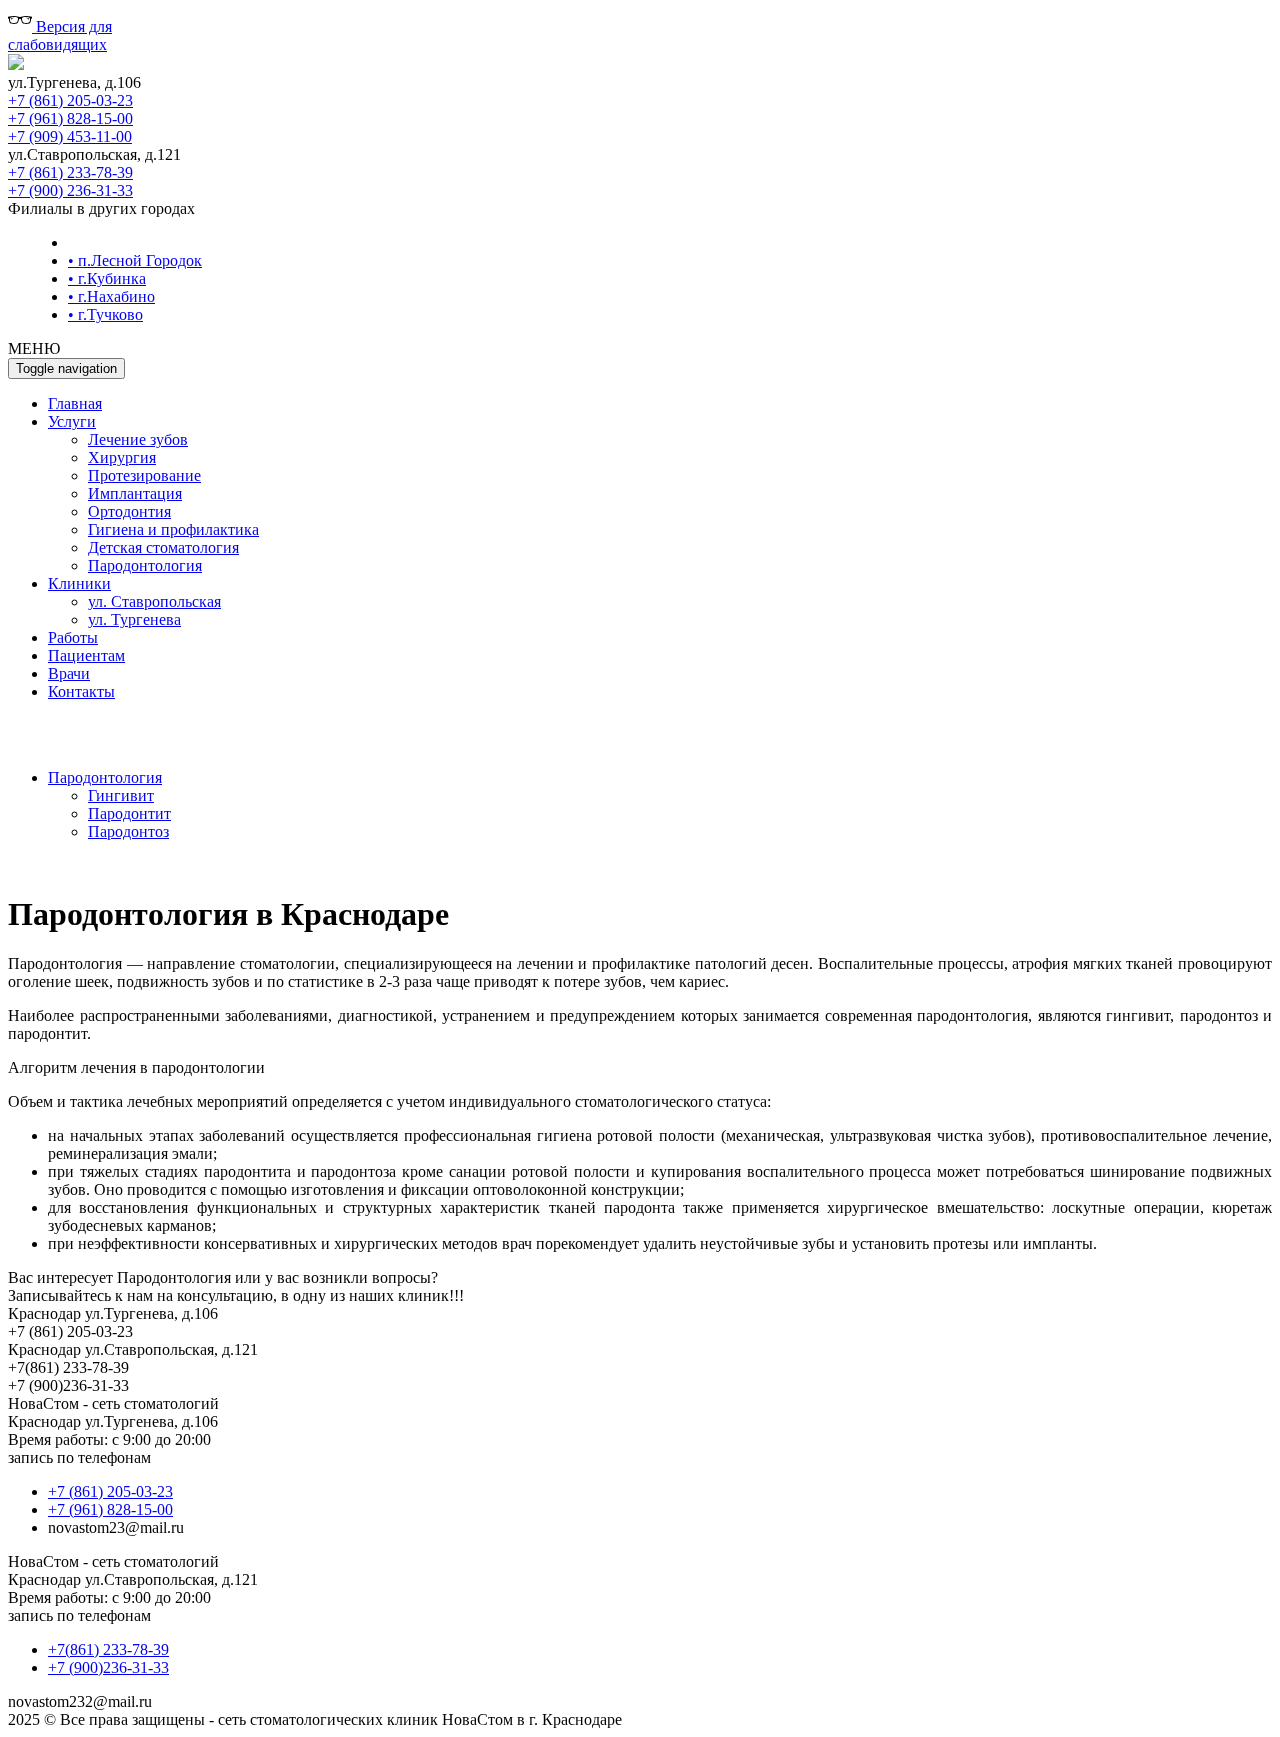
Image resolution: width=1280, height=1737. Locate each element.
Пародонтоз (128, 831)
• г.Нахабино (111, 296)
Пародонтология (105, 777)
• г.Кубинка (107, 278)
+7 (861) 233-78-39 (70, 172)
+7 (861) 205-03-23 (70, 100)
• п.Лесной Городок (135, 260)
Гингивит (121, 795)
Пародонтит (129, 813)
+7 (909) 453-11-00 (70, 136)
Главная (75, 403)
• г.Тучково (105, 314)
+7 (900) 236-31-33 (70, 190)
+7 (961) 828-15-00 (70, 118)
